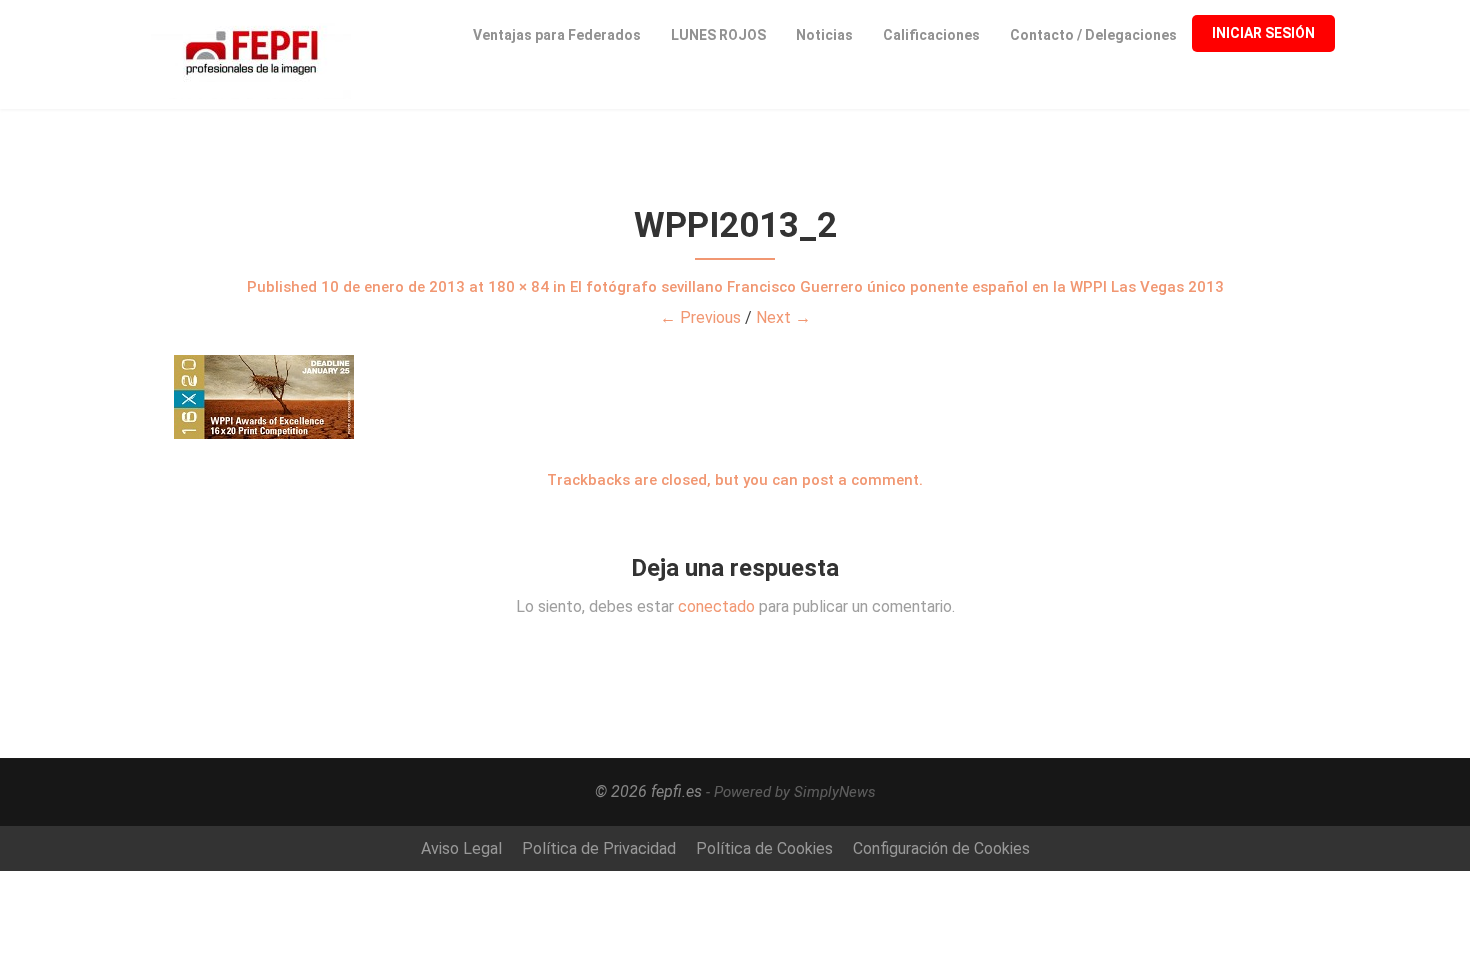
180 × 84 (518, 287)
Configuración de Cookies (941, 848)
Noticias (824, 35)
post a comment (860, 480)
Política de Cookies (764, 848)
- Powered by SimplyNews (791, 792)
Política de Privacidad (599, 848)
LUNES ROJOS (718, 35)
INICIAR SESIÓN (1263, 33)
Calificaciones (931, 35)
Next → (783, 317)
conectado (716, 606)
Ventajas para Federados (557, 35)
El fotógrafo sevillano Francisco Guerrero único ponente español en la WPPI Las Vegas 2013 (897, 287)
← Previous (700, 317)
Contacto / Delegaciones (1093, 35)
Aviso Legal (461, 848)
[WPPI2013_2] (735, 397)
